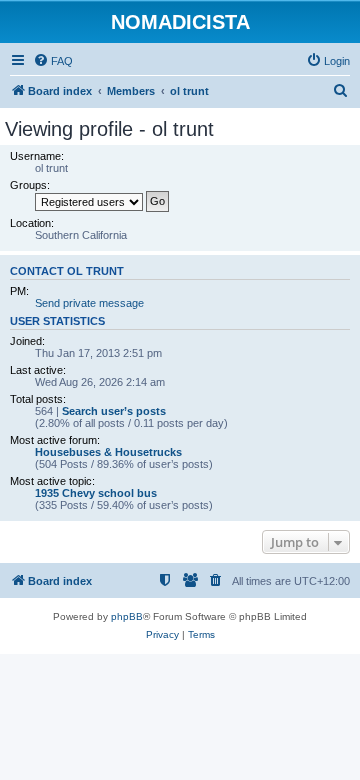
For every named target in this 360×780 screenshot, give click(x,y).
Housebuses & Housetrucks (108, 452)
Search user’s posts (114, 411)
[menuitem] (53, 61)
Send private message (89, 303)
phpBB (127, 616)
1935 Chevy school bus (96, 493)
